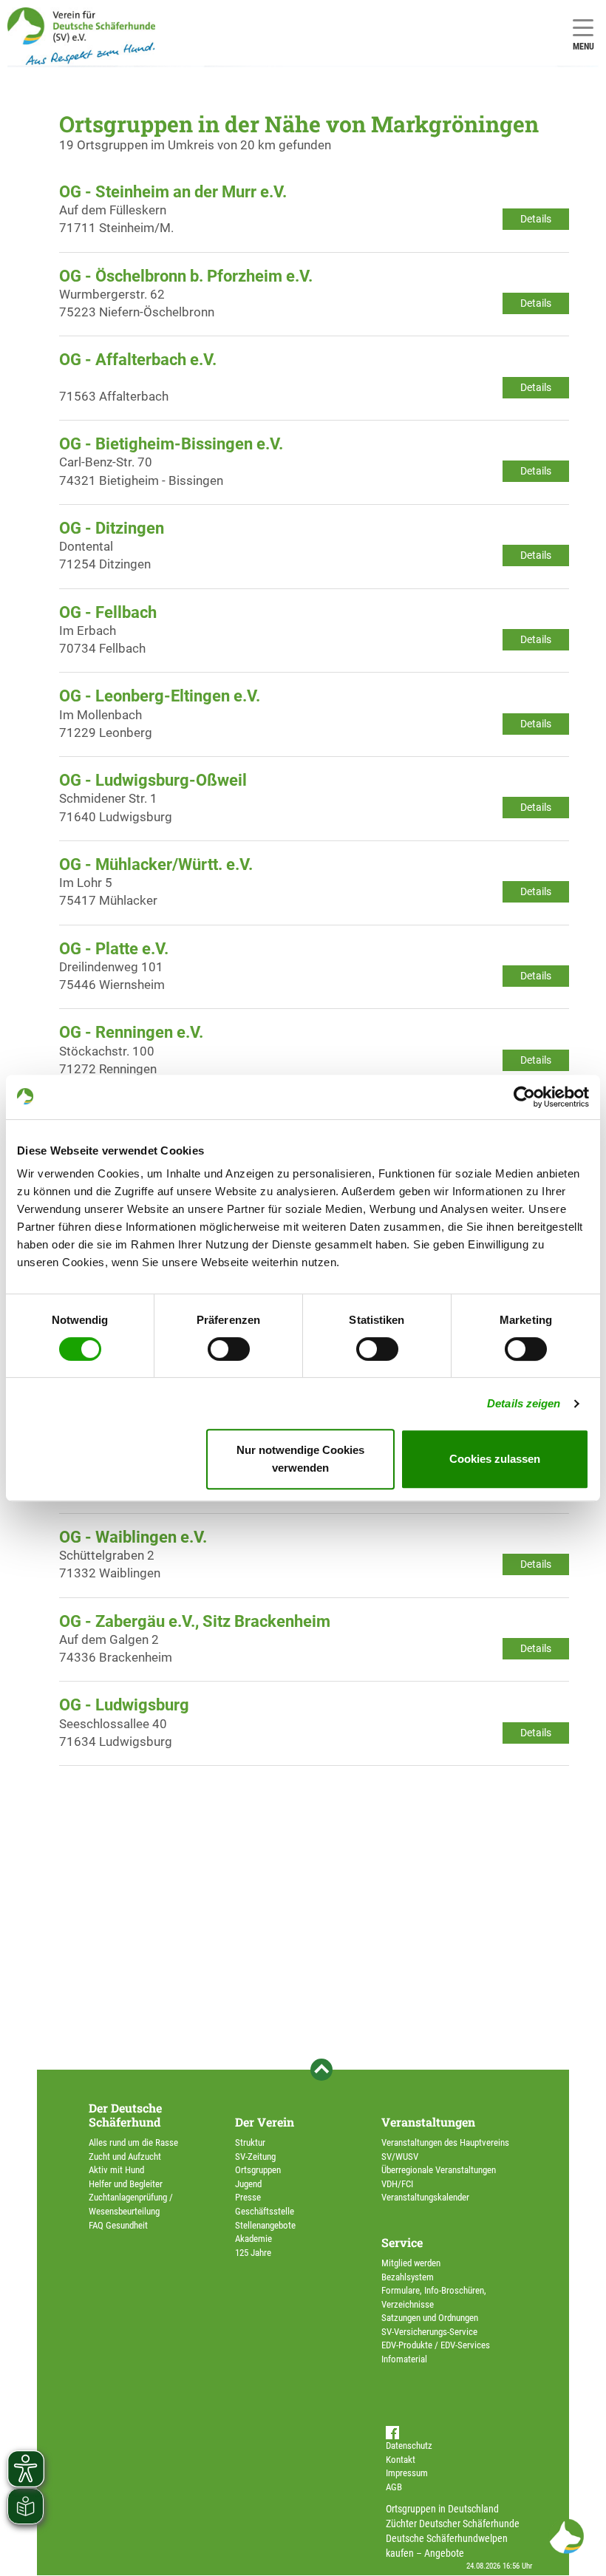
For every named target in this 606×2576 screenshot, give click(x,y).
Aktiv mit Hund (116, 2170)
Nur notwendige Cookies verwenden (300, 1459)
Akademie (253, 2239)
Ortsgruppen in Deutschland (442, 2509)
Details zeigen (524, 1403)
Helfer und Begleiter (126, 2184)
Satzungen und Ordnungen (430, 2318)
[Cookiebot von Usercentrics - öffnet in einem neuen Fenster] (524, 1097)
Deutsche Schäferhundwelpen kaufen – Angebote (447, 2546)
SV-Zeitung (255, 2157)
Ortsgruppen (258, 2170)
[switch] (229, 1349)
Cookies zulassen (495, 1459)
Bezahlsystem (408, 2277)
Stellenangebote (265, 2225)
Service (402, 2242)
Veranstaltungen (428, 2122)
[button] (566, 2536)
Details (536, 219)
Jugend (248, 2184)
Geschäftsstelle (265, 2211)
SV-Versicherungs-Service (429, 2332)
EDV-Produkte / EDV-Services (436, 2345)
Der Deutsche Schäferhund (125, 2115)
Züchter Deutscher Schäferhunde (453, 2524)
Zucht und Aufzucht (125, 2157)
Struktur (250, 2142)
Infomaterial (404, 2359)
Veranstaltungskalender (425, 2197)
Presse (248, 2197)
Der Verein (265, 2122)
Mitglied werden (411, 2263)
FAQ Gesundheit (118, 2225)
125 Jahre (253, 2253)
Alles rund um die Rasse (133, 2142)
